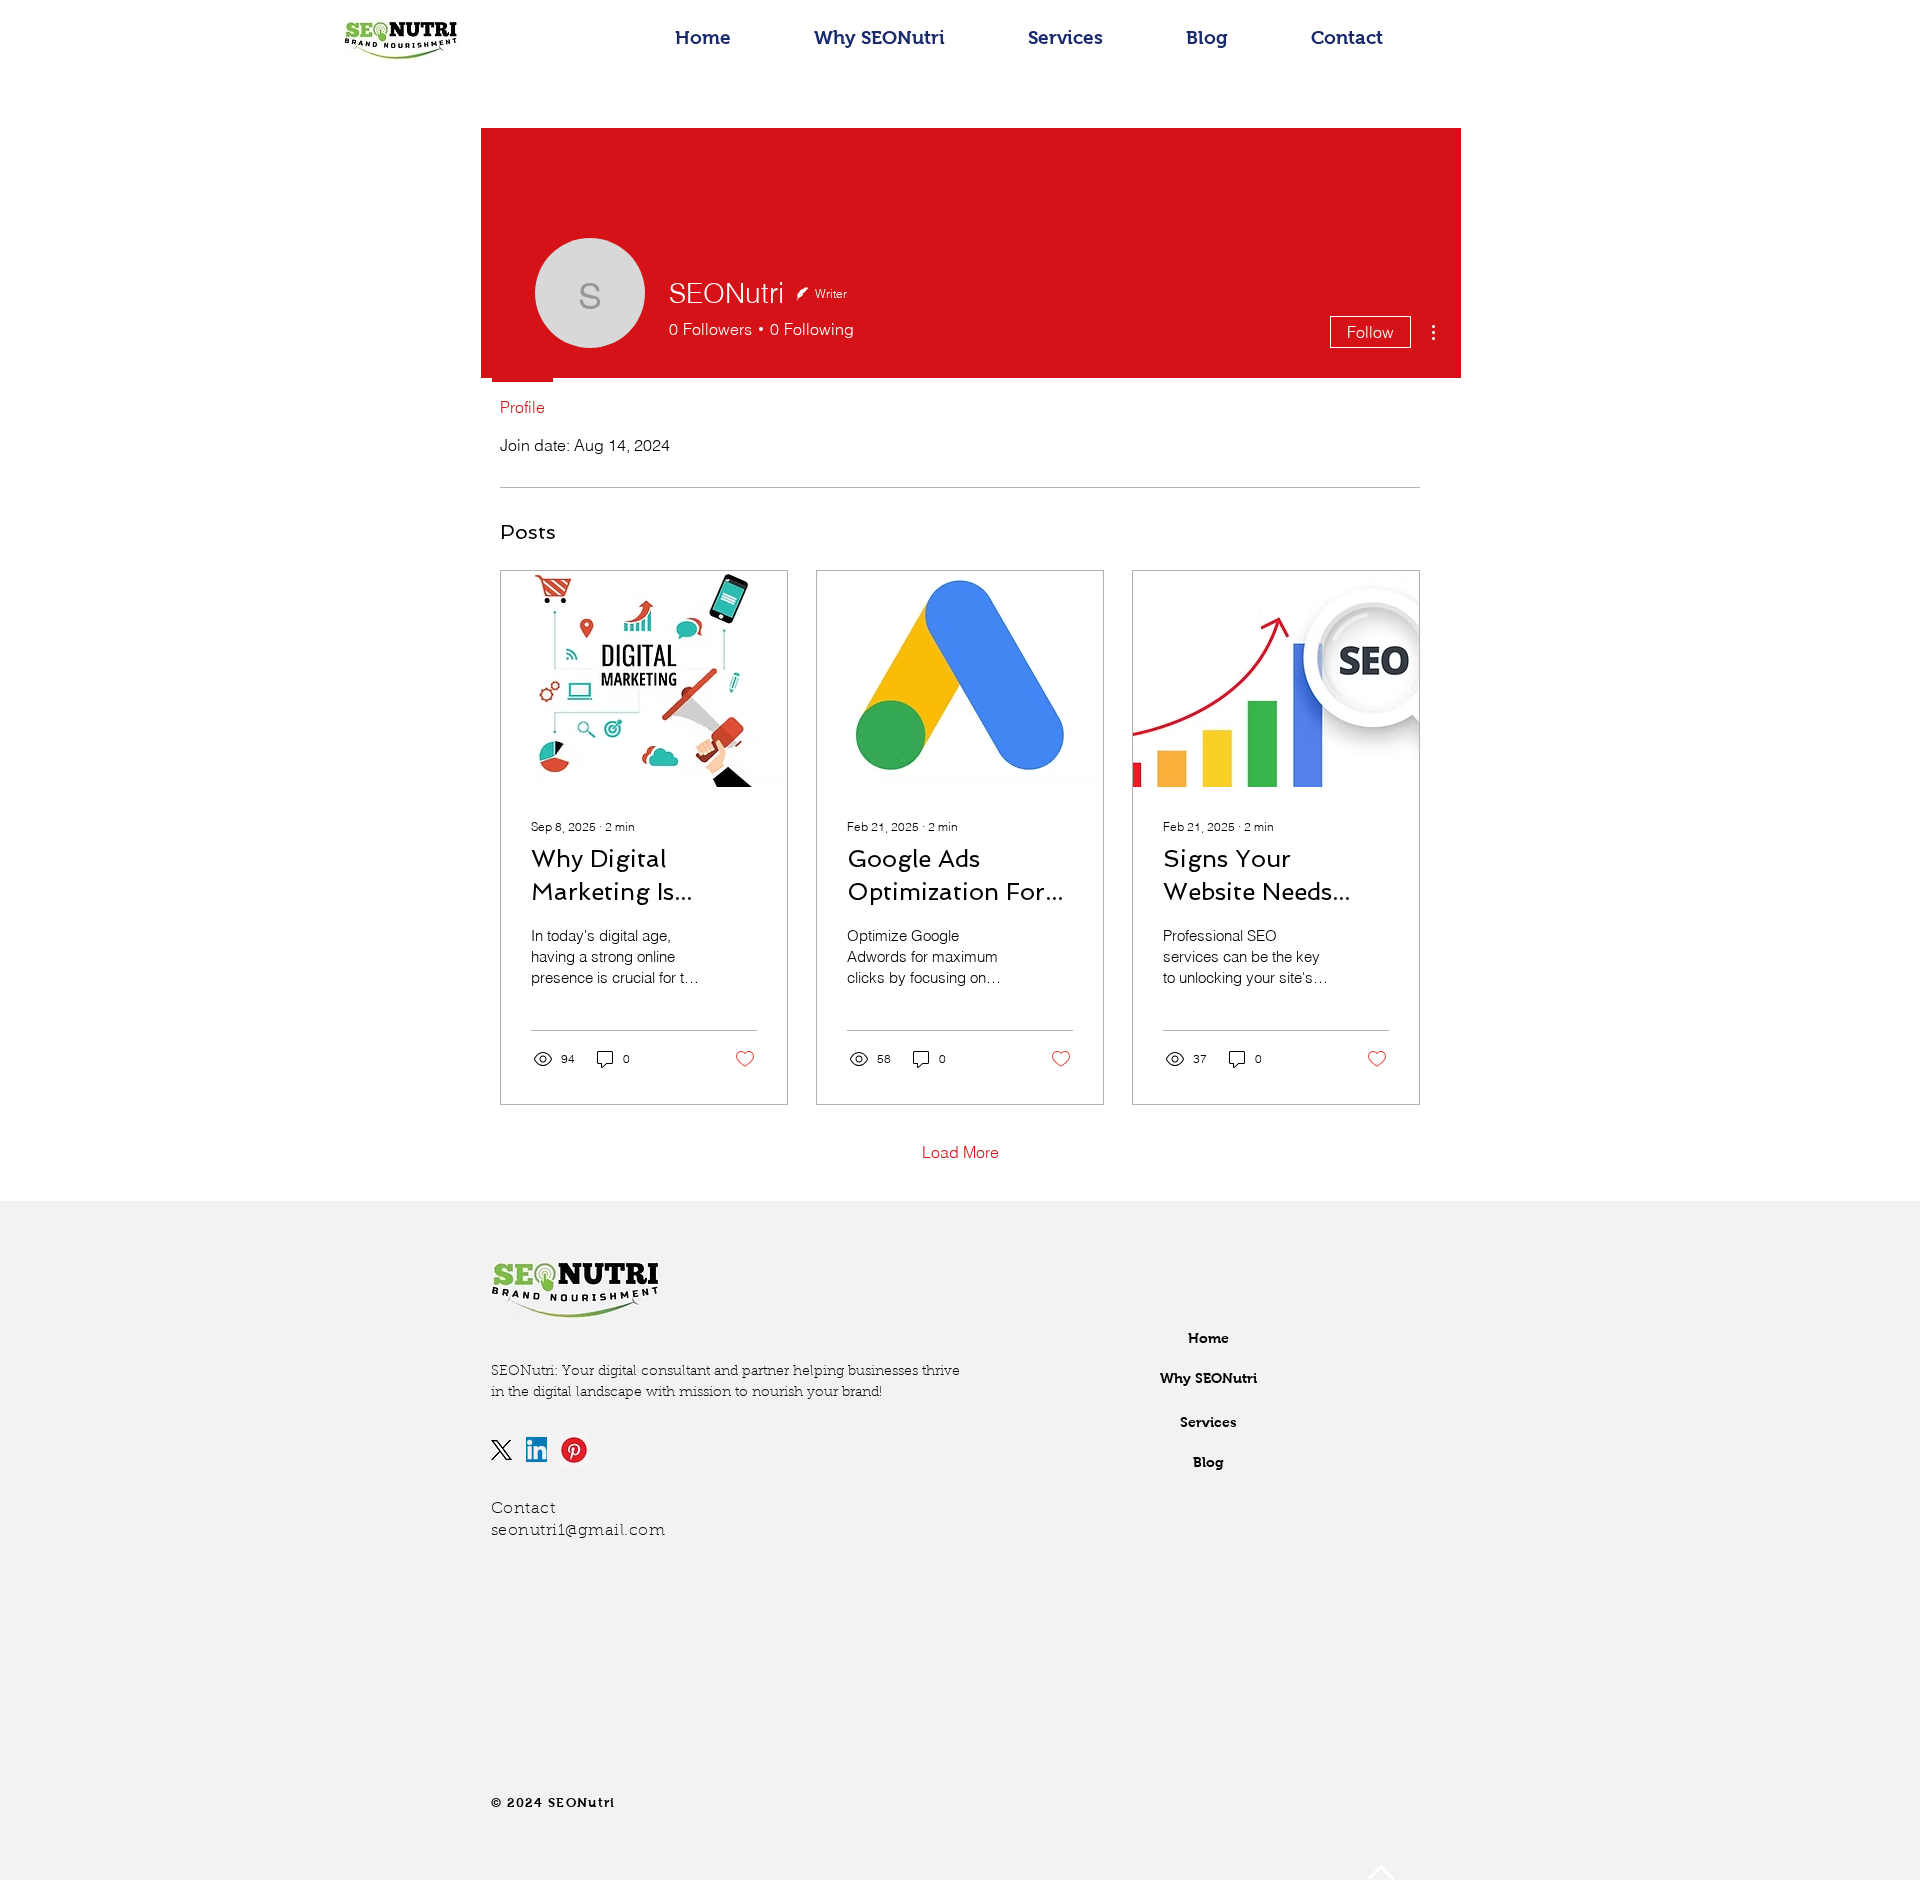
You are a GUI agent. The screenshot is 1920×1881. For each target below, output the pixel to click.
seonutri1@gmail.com (578, 1531)
